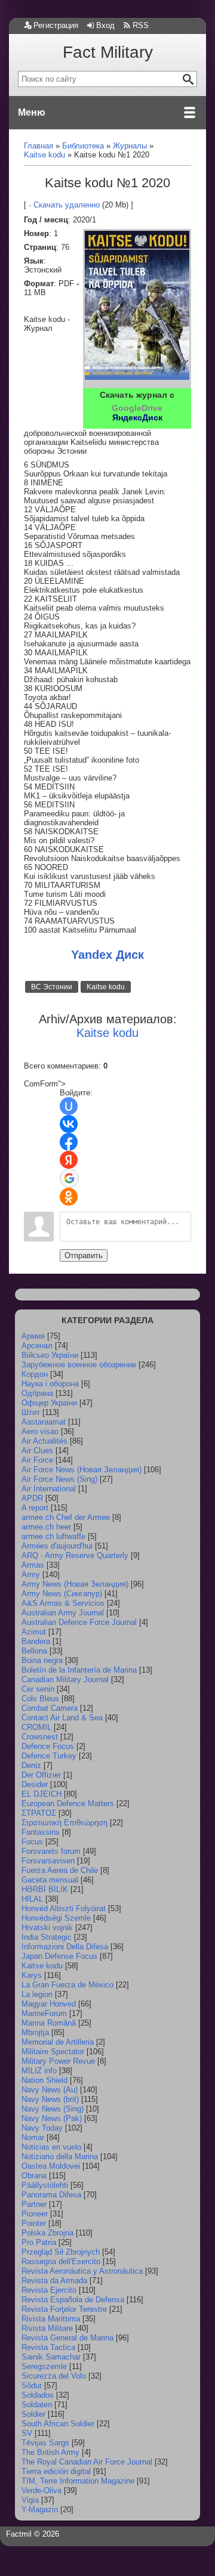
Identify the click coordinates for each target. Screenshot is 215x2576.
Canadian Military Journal (65, 1679)
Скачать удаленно (67, 205)
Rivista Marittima (51, 2319)
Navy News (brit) (50, 2099)
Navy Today (42, 2128)
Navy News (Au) (50, 2090)
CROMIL (36, 1727)
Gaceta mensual (50, 1880)
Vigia (30, 2500)
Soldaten (37, 2405)
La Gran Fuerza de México (67, 1985)
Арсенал (37, 1346)
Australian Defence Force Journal (79, 1622)
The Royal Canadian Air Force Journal (87, 2462)
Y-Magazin (40, 2510)
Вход (105, 25)
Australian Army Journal (63, 1613)
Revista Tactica (48, 2347)
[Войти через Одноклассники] (69, 1197)
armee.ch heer (46, 1527)
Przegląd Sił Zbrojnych (61, 2252)
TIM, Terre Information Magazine (78, 2481)
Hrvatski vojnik (47, 1928)
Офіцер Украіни (49, 1403)
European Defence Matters (68, 1803)
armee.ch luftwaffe (53, 1536)
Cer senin (38, 1689)
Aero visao (40, 1431)
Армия (33, 1336)
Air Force (37, 1460)
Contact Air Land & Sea (62, 1718)
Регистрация (56, 25)
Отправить (84, 1256)
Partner (34, 2204)
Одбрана (37, 1393)
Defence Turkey (49, 1756)
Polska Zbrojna (47, 2233)
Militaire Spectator (53, 2052)
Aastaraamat (44, 1422)
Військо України (50, 1355)
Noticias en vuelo (51, 2147)
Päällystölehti (45, 2185)
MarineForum (44, 2013)
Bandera (36, 1641)
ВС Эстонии (52, 987)
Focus (32, 1842)
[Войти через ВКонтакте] (69, 1124)
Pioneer (35, 2214)
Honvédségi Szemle (56, 1918)
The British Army (50, 2452)
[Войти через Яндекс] (69, 1160)
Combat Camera (50, 1708)
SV (27, 2433)
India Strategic (47, 1937)
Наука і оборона (50, 1384)
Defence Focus (48, 1746)
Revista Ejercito (49, 2290)
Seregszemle (44, 2366)
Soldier (33, 2414)
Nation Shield (44, 2080)
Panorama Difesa (51, 2195)
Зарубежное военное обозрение (79, 1365)
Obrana (34, 2176)
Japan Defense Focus (59, 1956)
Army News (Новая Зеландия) (75, 1584)
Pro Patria (39, 2242)
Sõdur (32, 2385)
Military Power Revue (58, 2061)
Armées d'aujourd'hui (57, 1546)
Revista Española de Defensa (73, 2300)
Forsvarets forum (51, 1851)
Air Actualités (44, 1441)
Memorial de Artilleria (58, 2042)
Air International (49, 1489)
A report (35, 1508)
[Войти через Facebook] (69, 1142)
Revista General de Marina (67, 2338)
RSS (141, 25)
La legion (37, 1994)
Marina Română (49, 2023)
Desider (35, 1784)
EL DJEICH (42, 1794)
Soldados (38, 2395)
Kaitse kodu (106, 987)
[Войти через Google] (69, 1178)
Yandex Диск (107, 955)
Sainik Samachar (51, 2357)
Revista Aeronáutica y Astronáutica (82, 2271)
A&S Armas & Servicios (63, 1603)
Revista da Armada (54, 2281)
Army (31, 1575)
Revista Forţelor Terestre (64, 2309)
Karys (32, 1975)
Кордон (35, 1374)
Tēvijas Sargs (45, 2443)
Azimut (34, 1632)
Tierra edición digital (56, 2471)
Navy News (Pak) (52, 2118)
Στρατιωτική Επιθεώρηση (64, 1823)
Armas (33, 1565)
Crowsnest (40, 1737)
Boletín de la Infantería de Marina (79, 1670)
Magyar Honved (49, 2004)
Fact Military (108, 52)
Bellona (34, 1651)
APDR (32, 1498)
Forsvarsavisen (48, 1861)
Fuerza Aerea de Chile (60, 1870)
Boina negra (42, 1660)
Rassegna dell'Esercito (61, 2261)
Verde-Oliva (42, 2490)
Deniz (31, 1765)
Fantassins (41, 1832)
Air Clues (37, 1450)
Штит (31, 1412)
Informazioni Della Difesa (65, 1947)
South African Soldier (58, 2424)
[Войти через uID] (69, 1106)
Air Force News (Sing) (59, 1479)
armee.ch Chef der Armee (66, 1517)
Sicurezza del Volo (54, 2376)
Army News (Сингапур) (62, 1594)
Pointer (34, 2223)
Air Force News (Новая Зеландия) (82, 1470)
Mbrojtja (35, 2032)
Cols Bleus (40, 1699)
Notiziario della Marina (60, 2157)
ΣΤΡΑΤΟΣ (39, 1813)
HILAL (32, 1899)
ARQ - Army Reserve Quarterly (75, 1555)
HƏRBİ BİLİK (45, 1889)
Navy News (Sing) (53, 2109)
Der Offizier (41, 1775)
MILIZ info (39, 2071)
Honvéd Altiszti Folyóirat (64, 1908)
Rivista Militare (47, 2328)
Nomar (33, 2137)
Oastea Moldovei (51, 2166)
